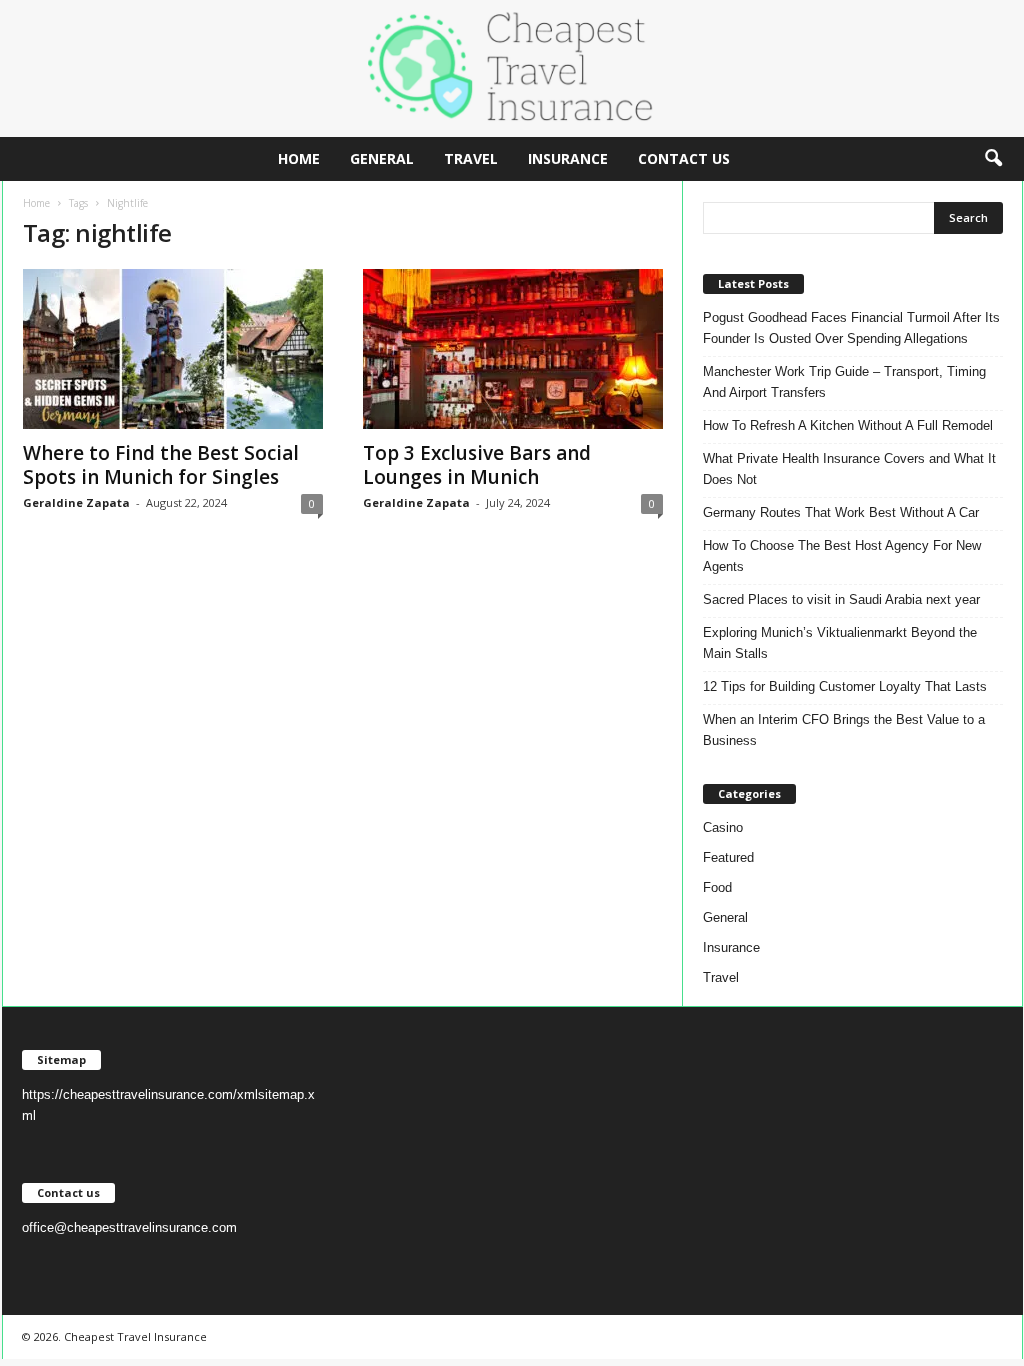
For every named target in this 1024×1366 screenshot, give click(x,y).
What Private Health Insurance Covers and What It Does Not (849, 469)
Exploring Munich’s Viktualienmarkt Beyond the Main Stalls (840, 643)
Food (717, 887)
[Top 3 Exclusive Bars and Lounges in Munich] (513, 349)
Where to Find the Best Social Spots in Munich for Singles (161, 465)
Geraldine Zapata (76, 502)
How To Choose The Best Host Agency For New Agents (842, 556)
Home (299, 158)
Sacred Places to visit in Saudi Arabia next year (841, 599)
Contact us (684, 158)
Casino (723, 827)
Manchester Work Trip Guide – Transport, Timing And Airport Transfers (844, 382)
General (382, 158)
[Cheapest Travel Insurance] (512, 68)
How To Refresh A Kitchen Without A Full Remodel (848, 425)
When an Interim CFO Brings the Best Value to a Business (844, 730)
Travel (471, 158)
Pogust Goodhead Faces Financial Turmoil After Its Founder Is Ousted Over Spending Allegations (851, 328)
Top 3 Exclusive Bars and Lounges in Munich (477, 465)
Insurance (568, 158)
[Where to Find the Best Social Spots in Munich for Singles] (173, 349)
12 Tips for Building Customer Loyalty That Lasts (845, 686)
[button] (993, 159)
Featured (728, 857)
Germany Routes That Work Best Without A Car (841, 512)
